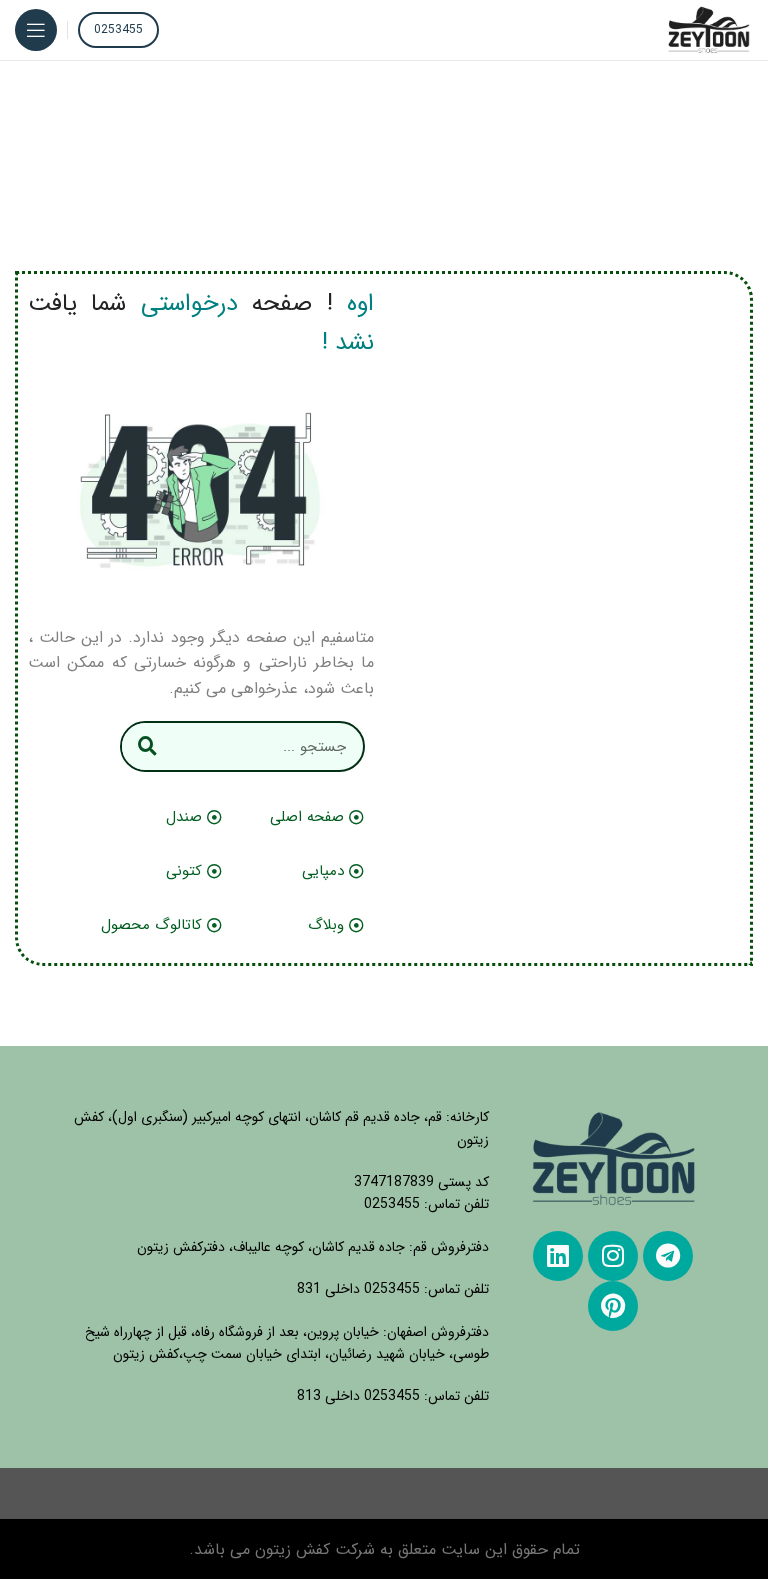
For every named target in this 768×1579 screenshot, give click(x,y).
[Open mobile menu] (36, 30)
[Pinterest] (613, 1306)
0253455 (118, 29)
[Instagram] (613, 1256)
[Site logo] (709, 29)
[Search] (147, 746)
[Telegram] (668, 1256)
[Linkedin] (558, 1256)
